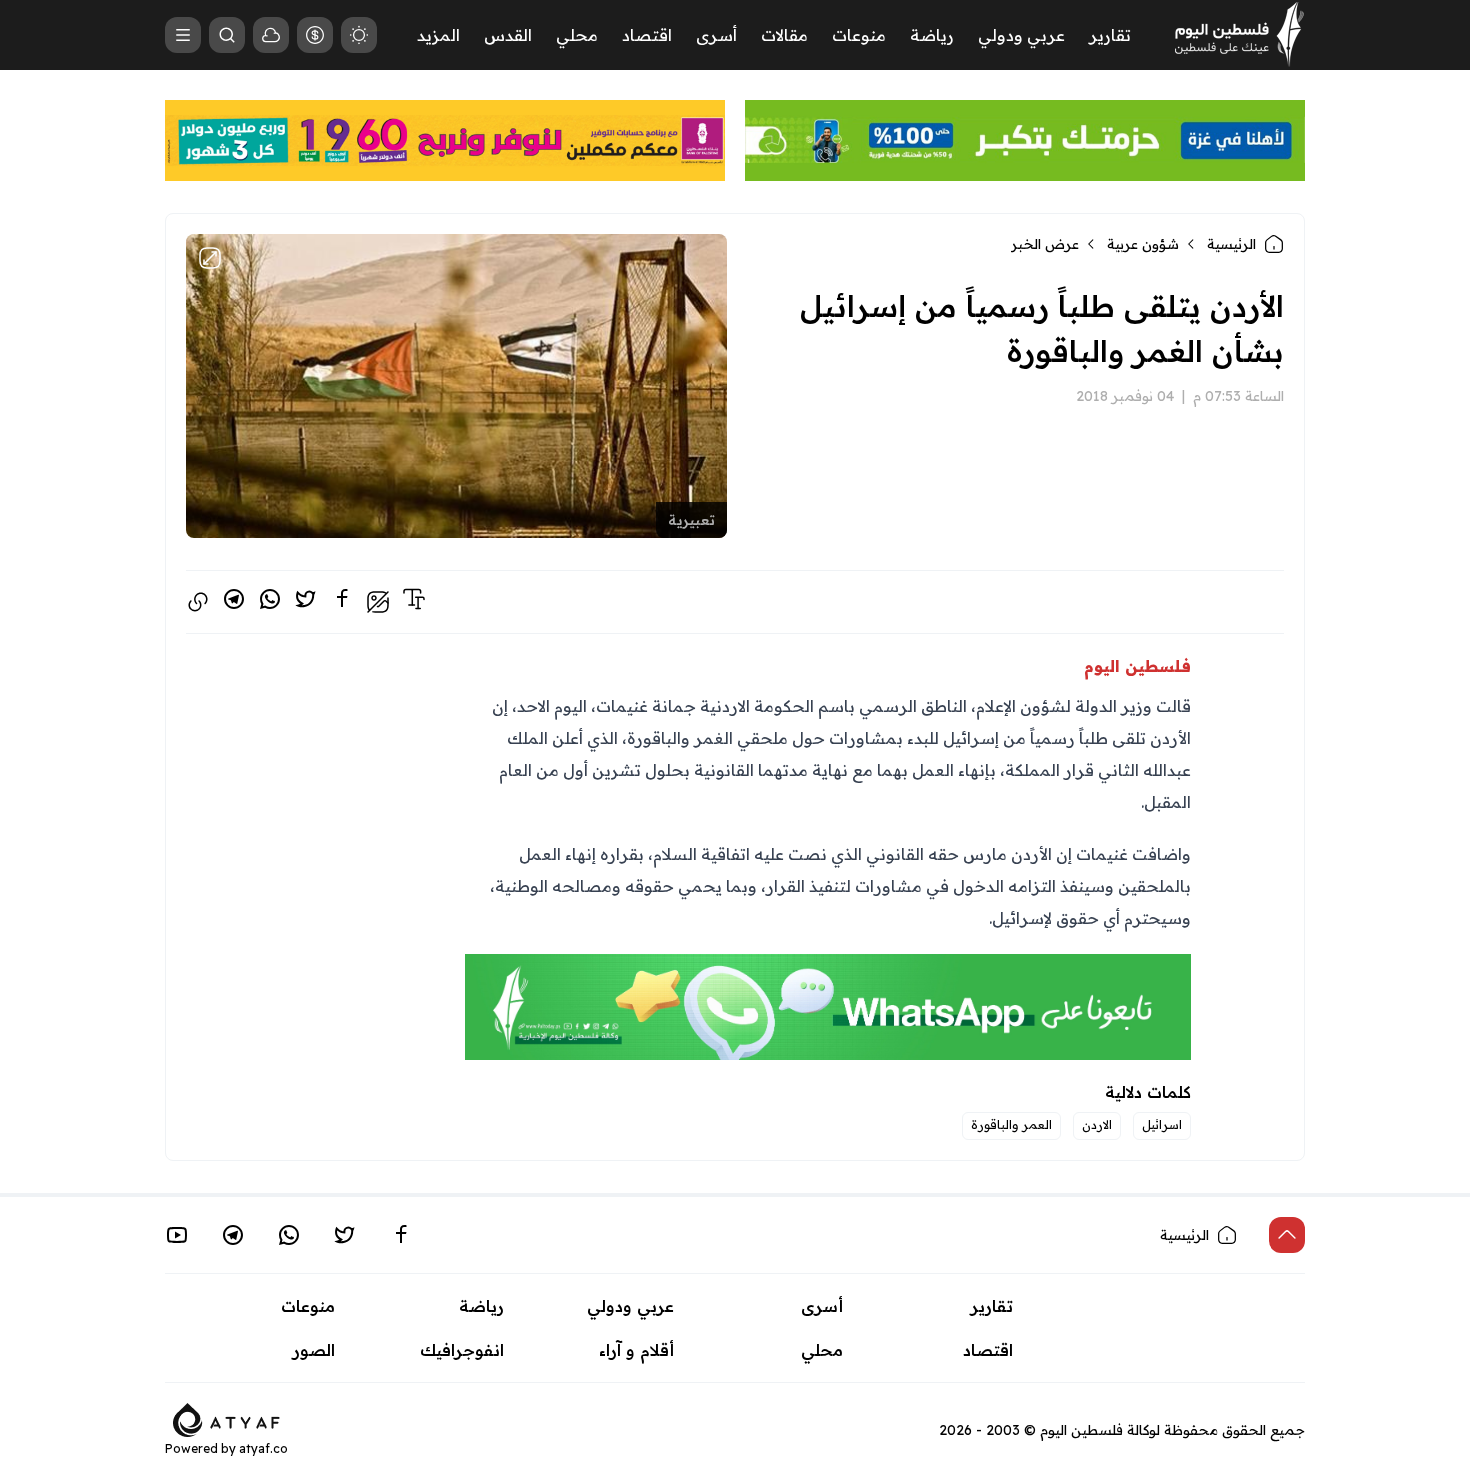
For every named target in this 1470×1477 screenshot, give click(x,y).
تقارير (1110, 35)
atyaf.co (263, 1448)
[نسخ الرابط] (198, 602)
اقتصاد (647, 35)
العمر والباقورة (1011, 1124)
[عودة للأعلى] (1287, 1235)
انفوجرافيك (462, 1350)
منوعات (859, 35)
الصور (314, 1350)
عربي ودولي (1021, 35)
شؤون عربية (1143, 244)
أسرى (716, 35)
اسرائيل (1162, 1124)
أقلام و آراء (636, 1350)
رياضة (932, 35)
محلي (577, 35)
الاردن (1097, 1124)
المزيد (438, 35)
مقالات (784, 35)
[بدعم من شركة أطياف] (226, 1418)
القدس (508, 35)
